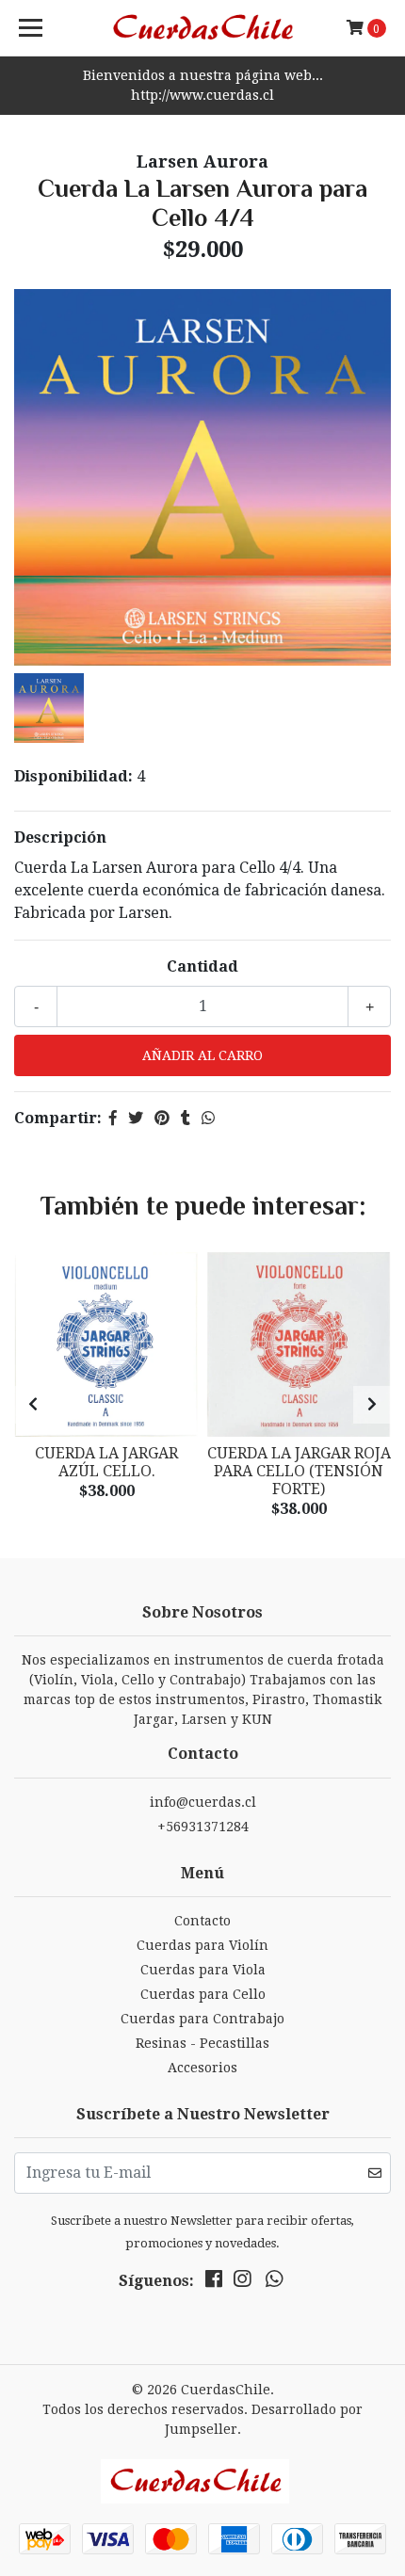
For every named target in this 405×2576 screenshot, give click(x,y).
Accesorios (202, 2068)
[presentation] (33, 1405)
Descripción (60, 837)
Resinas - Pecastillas (202, 2043)
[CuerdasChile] (203, 28)
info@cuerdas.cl (203, 1802)
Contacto (202, 1921)
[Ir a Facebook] (214, 2283)
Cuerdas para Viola (203, 1970)
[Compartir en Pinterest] (162, 1118)
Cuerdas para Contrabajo (202, 2019)
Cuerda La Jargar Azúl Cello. (106, 1462)
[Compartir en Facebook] (113, 1118)
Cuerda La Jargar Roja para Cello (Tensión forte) (299, 1471)
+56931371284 (203, 1827)
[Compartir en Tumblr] (186, 1118)
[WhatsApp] (274, 2283)
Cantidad (202, 966)
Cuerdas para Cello (203, 1994)
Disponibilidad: (73, 776)
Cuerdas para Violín (202, 1945)
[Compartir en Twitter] (136, 1118)
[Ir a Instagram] (242, 2283)
